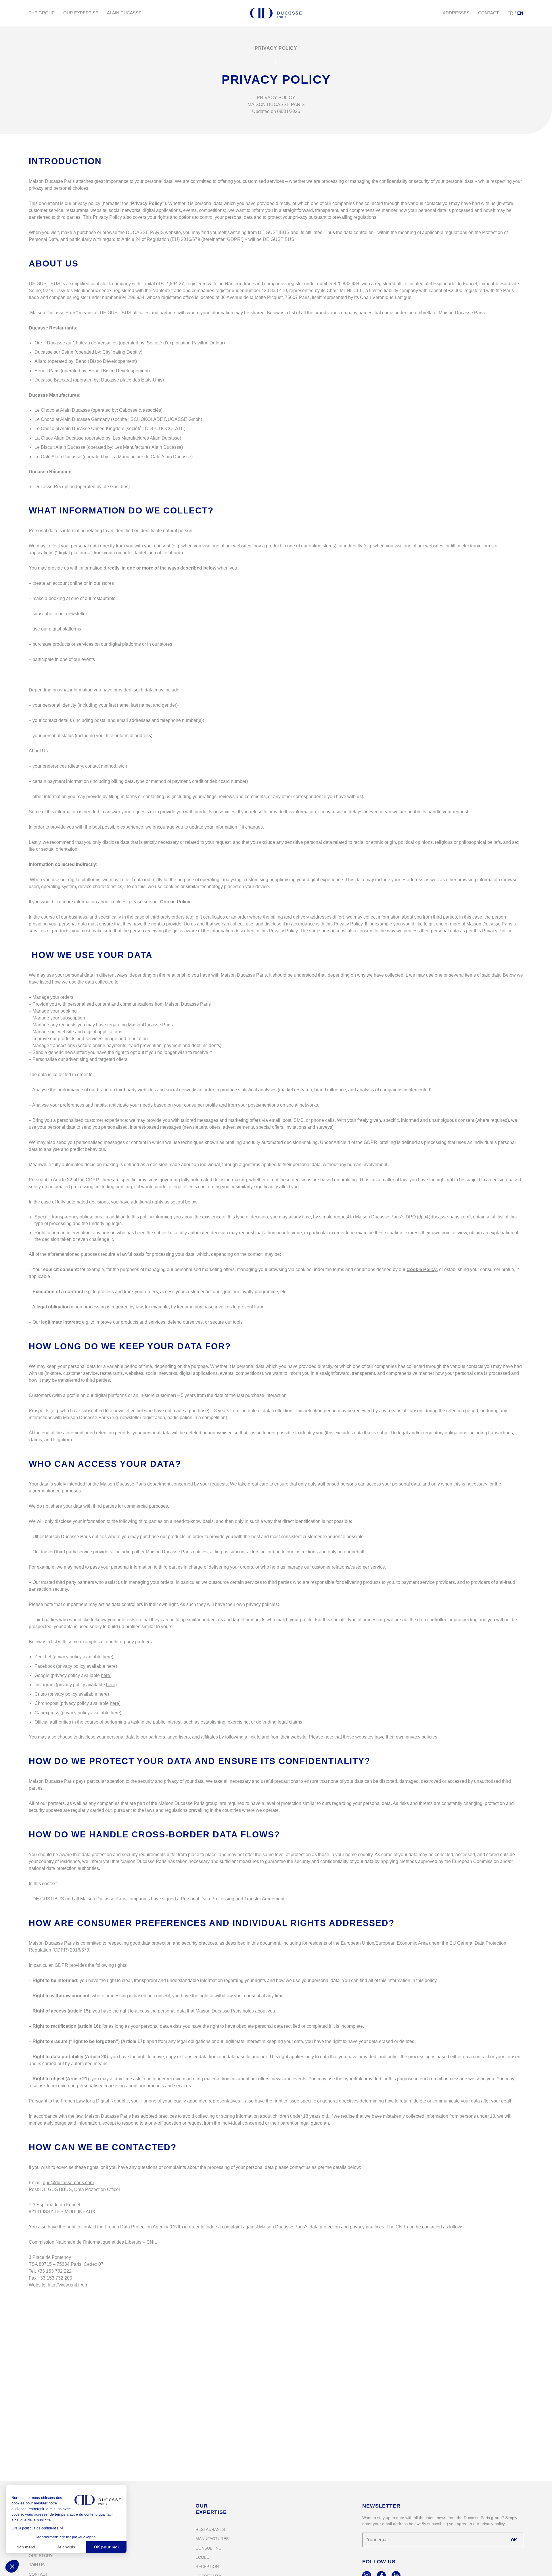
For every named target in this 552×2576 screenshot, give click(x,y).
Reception (207, 2567)
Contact (488, 13)
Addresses (456, 13)
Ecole (202, 2557)
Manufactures (212, 2539)
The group (42, 13)
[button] (12, 2566)
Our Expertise (81, 13)
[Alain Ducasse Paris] (276, 13)
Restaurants (210, 2529)
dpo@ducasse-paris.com (68, 2183)
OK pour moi (106, 2547)
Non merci (26, 2547)
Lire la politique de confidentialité (37, 2528)
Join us (37, 2565)
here (107, 1657)
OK (514, 2540)
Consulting (209, 2548)
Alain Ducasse (124, 13)
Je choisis (66, 2547)
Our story (41, 2556)
